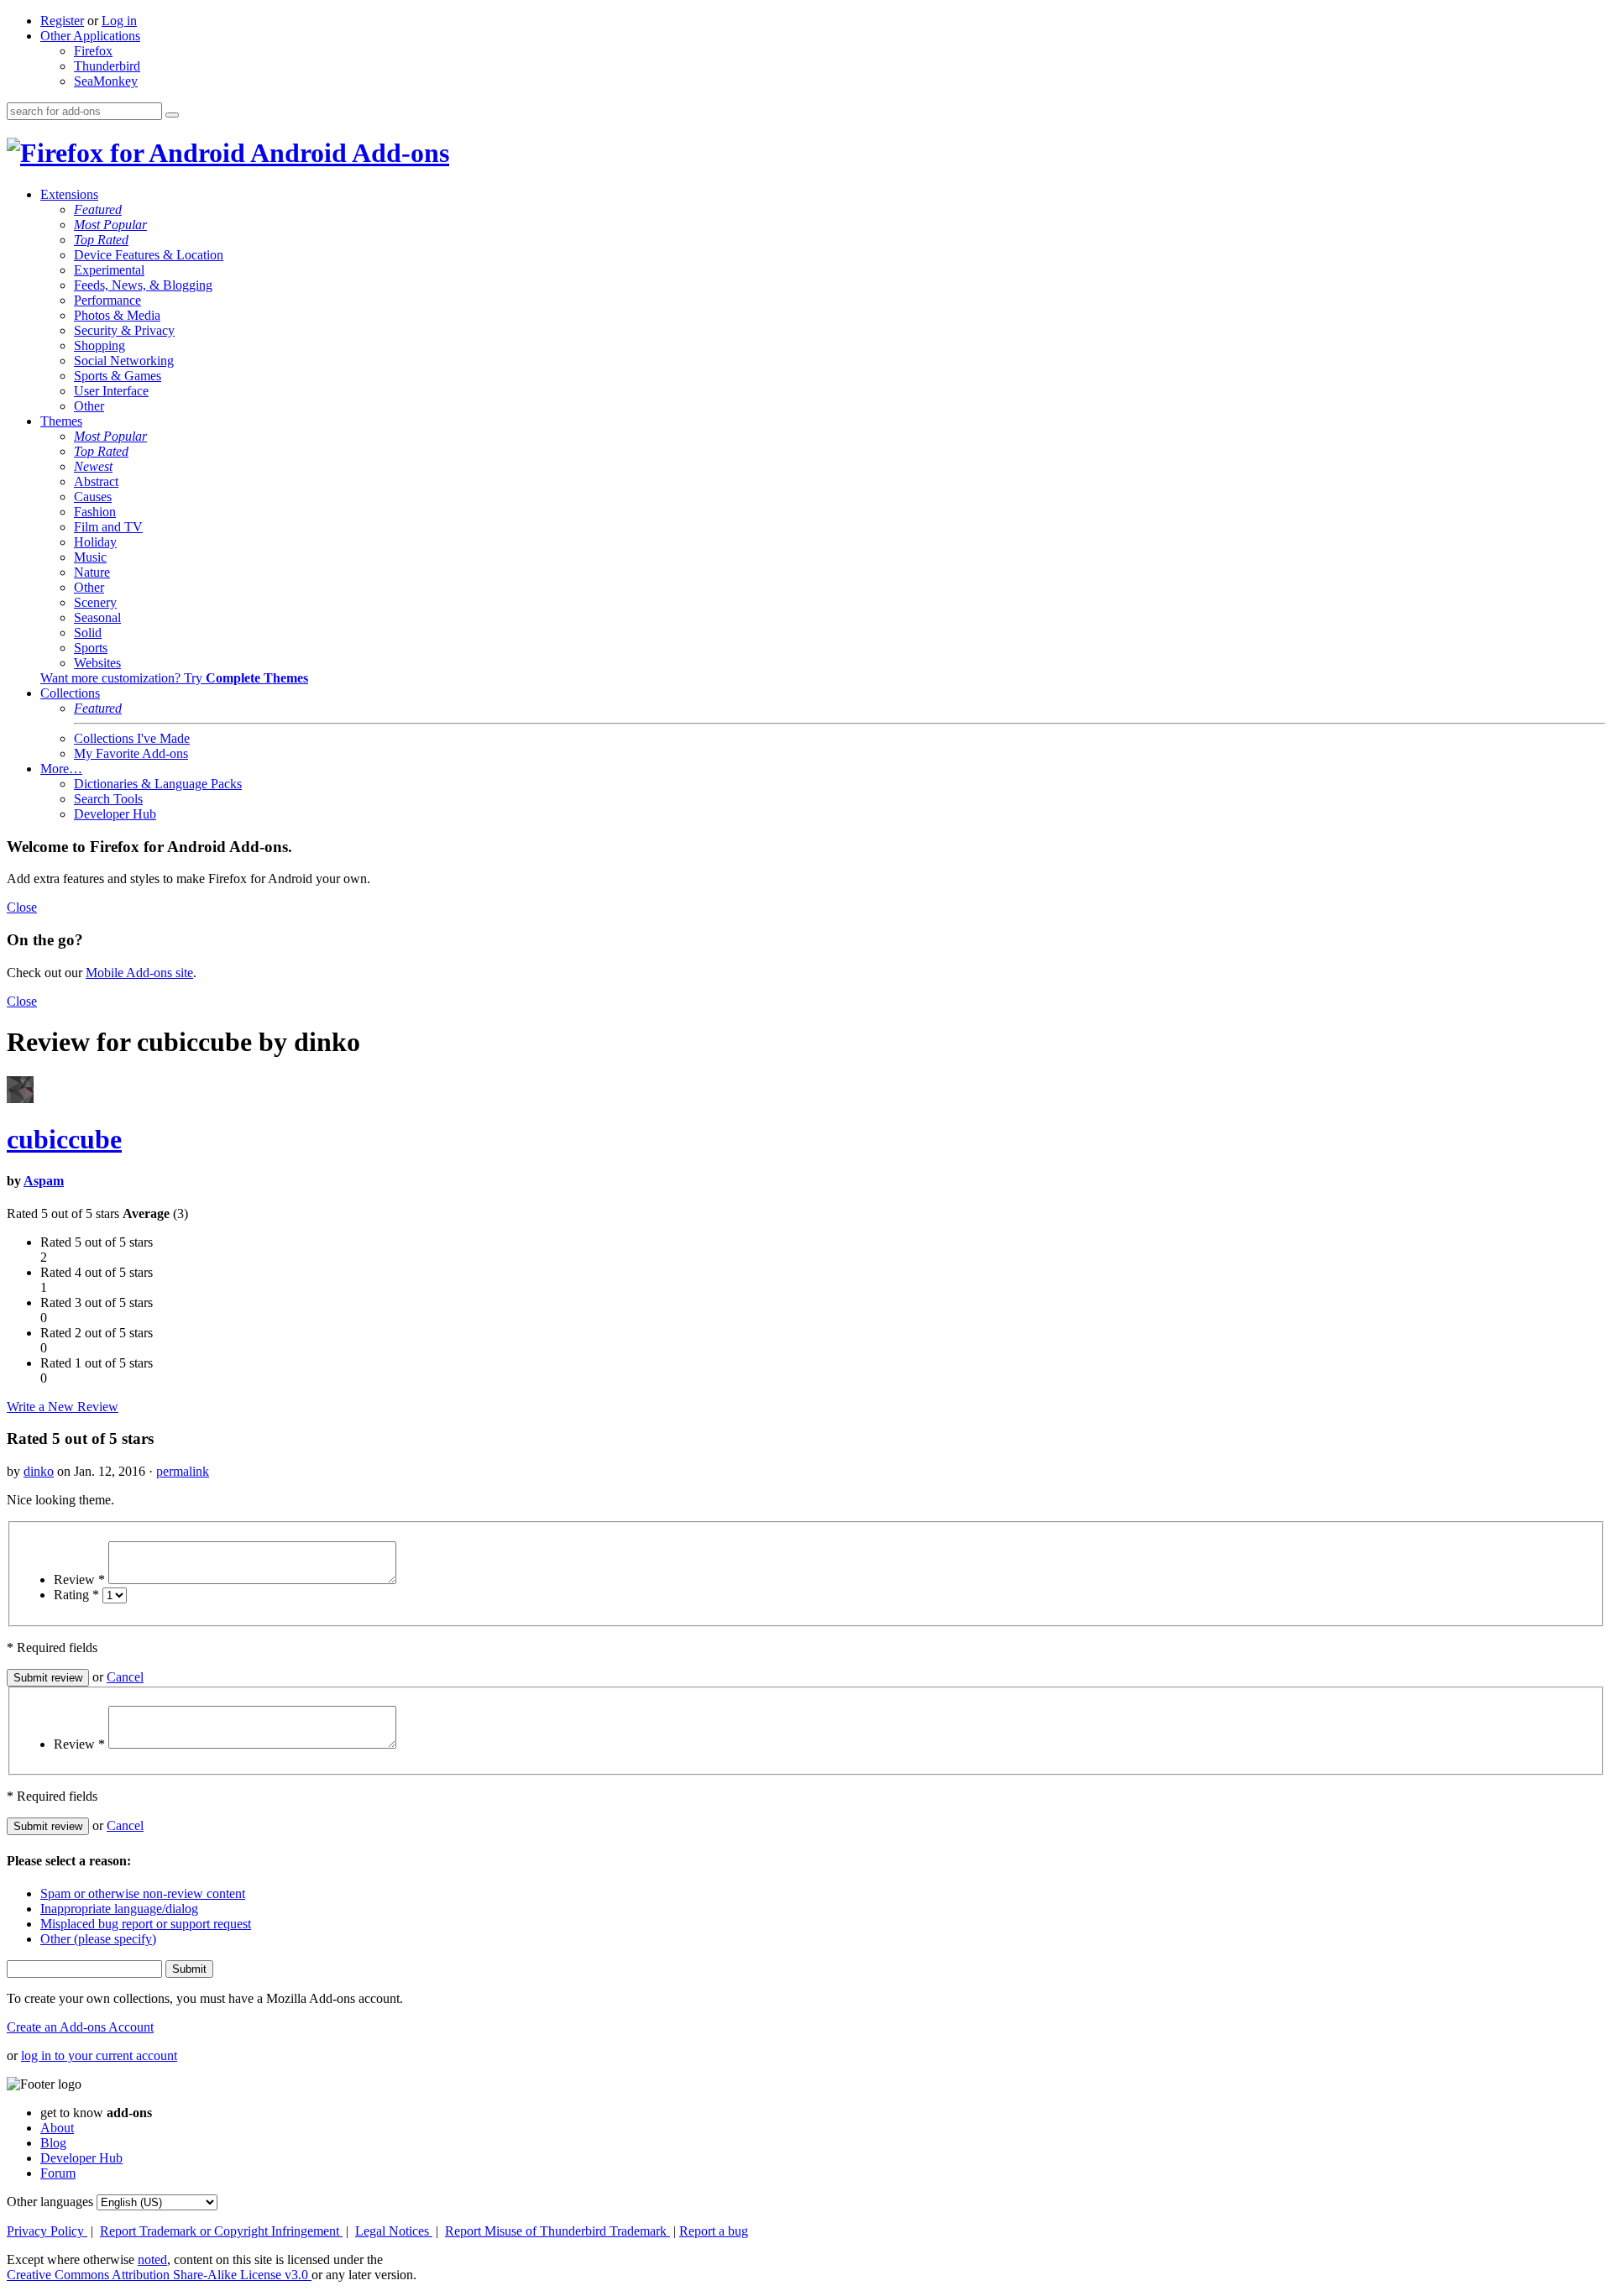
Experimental (109, 270)
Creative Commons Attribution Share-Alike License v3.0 (159, 2275)
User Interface (111, 391)
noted (152, 2259)
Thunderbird (107, 66)
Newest (93, 466)
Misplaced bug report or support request (146, 1924)
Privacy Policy (47, 2231)
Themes (61, 421)
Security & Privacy (124, 330)
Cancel (125, 1677)
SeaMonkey (106, 81)
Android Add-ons (347, 153)
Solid (88, 633)
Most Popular (110, 225)
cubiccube (64, 1139)
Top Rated (101, 240)
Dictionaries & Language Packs (158, 784)
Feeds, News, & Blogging (143, 285)
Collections (70, 693)
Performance (107, 300)
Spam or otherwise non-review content (143, 1893)
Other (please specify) (98, 1939)
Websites (97, 663)
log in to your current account (99, 2055)
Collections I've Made (132, 738)
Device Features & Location (149, 255)
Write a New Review (63, 1407)
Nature (92, 572)
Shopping (99, 345)
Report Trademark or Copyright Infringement (221, 2231)
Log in (119, 21)
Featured (98, 209)
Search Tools (108, 799)
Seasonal (97, 617)
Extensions (69, 194)
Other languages (50, 2202)
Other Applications (90, 36)
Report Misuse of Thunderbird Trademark (557, 2231)
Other (89, 406)
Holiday (95, 542)
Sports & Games (118, 376)
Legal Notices (394, 2231)
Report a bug (714, 2231)
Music (90, 557)
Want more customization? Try (174, 678)
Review (79, 1579)
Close (22, 907)
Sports (91, 648)
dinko (39, 1471)
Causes (93, 497)
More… (61, 769)
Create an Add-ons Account (80, 2027)
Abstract (96, 481)
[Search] (172, 115)
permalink (183, 1471)
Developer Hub (115, 814)
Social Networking (124, 361)
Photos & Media (117, 315)
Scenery (95, 602)
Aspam (44, 1181)
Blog (53, 2143)
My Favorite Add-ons (131, 753)
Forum (58, 2173)
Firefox (93, 51)
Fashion (95, 512)
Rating (76, 1595)
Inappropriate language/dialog (119, 1909)
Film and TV (108, 527)
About (57, 2128)
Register (62, 21)
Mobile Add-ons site (139, 973)
